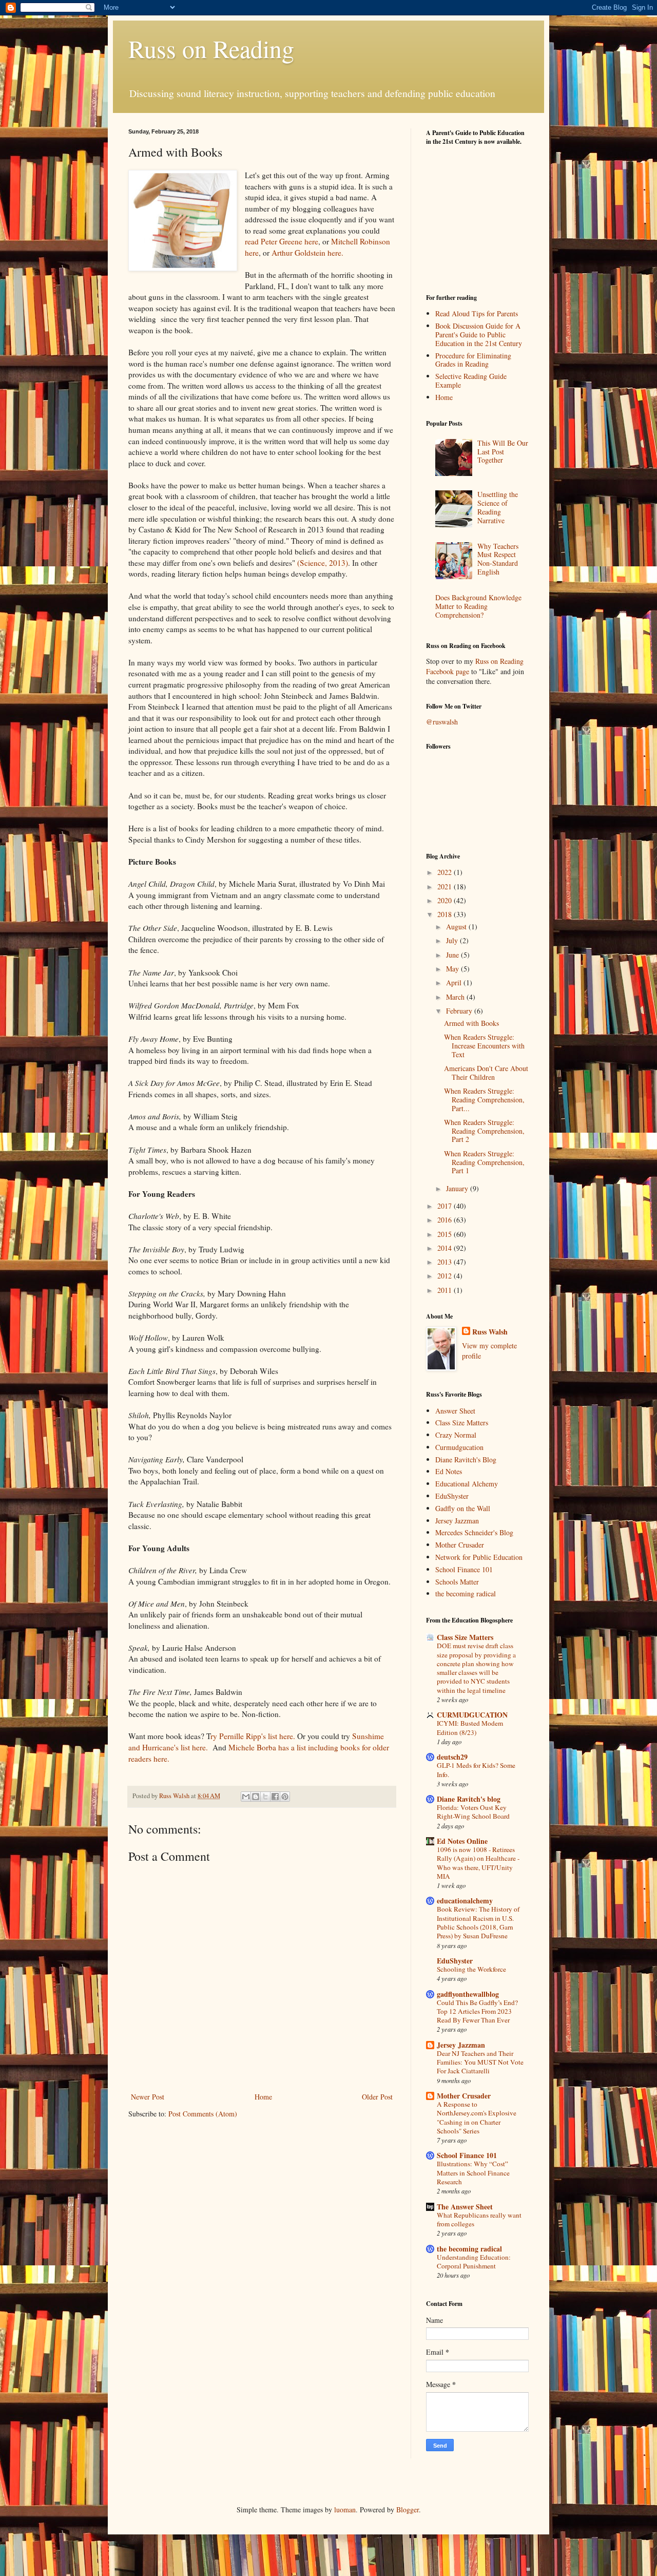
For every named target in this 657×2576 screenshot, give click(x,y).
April (455, 982)
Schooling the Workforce (471, 1969)
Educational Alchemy (467, 1484)
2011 (446, 1290)
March (456, 997)
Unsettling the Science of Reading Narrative (498, 507)
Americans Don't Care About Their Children (486, 1073)
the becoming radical (466, 1594)
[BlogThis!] (256, 1797)
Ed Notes (449, 1471)
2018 (446, 914)
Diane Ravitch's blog (469, 1799)
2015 (446, 1234)
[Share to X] (265, 1797)
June (453, 955)
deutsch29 (452, 1757)
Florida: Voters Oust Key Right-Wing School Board (473, 1812)
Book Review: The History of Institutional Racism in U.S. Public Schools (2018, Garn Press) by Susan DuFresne (478, 1922)
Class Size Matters (462, 1423)
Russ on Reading (211, 48)
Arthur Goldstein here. (307, 253)
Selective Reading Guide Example (471, 380)
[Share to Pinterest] (285, 1797)
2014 (446, 1248)
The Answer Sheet (465, 2207)
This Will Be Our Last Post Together (503, 452)
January (458, 1188)
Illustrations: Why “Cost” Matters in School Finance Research (473, 2173)
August (457, 927)
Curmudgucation (459, 1447)
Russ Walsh (490, 1332)
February (460, 1011)
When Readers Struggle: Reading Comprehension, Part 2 (484, 1131)
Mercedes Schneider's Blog (474, 1532)
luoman (345, 2510)
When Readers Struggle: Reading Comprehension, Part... (484, 1100)
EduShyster (452, 1496)
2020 (446, 900)
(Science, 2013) (323, 563)
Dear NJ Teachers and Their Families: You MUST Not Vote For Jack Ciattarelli (480, 2062)
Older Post (377, 2097)
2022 (446, 872)
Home (263, 2097)
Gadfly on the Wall (463, 1508)
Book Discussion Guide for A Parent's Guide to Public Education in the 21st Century (479, 335)
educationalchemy (465, 1901)
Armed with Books (471, 1023)
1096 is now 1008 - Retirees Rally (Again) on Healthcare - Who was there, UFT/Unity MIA (478, 1863)
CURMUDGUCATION (472, 1715)
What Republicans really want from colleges (479, 2219)
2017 (446, 1206)
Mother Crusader (460, 1545)
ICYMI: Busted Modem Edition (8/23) (470, 1728)
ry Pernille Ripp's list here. (253, 1736)
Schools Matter (457, 1582)
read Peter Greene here (282, 241)
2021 (446, 886)
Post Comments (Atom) (203, 2114)
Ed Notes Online (462, 1841)
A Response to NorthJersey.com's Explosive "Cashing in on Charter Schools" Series (477, 2117)
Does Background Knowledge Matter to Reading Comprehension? (478, 606)
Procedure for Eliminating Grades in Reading (473, 360)
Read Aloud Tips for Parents (477, 313)
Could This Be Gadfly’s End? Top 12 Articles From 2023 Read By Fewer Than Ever (477, 2011)
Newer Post (148, 2097)
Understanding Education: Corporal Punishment (474, 2262)
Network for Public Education (479, 1557)
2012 (446, 1276)
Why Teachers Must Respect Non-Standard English (498, 559)
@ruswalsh (442, 722)
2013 (446, 1262)
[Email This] (246, 1797)
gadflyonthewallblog (468, 1994)
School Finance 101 (464, 1569)
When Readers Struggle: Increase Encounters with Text (484, 1046)
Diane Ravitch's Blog (466, 1459)
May (453, 969)
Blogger (408, 2510)
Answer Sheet (455, 1411)
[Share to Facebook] (275, 1797)
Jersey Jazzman (457, 1521)
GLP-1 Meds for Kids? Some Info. (476, 1770)
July (453, 940)
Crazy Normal (456, 1435)
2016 (446, 1220)
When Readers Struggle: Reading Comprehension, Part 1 (484, 1162)
